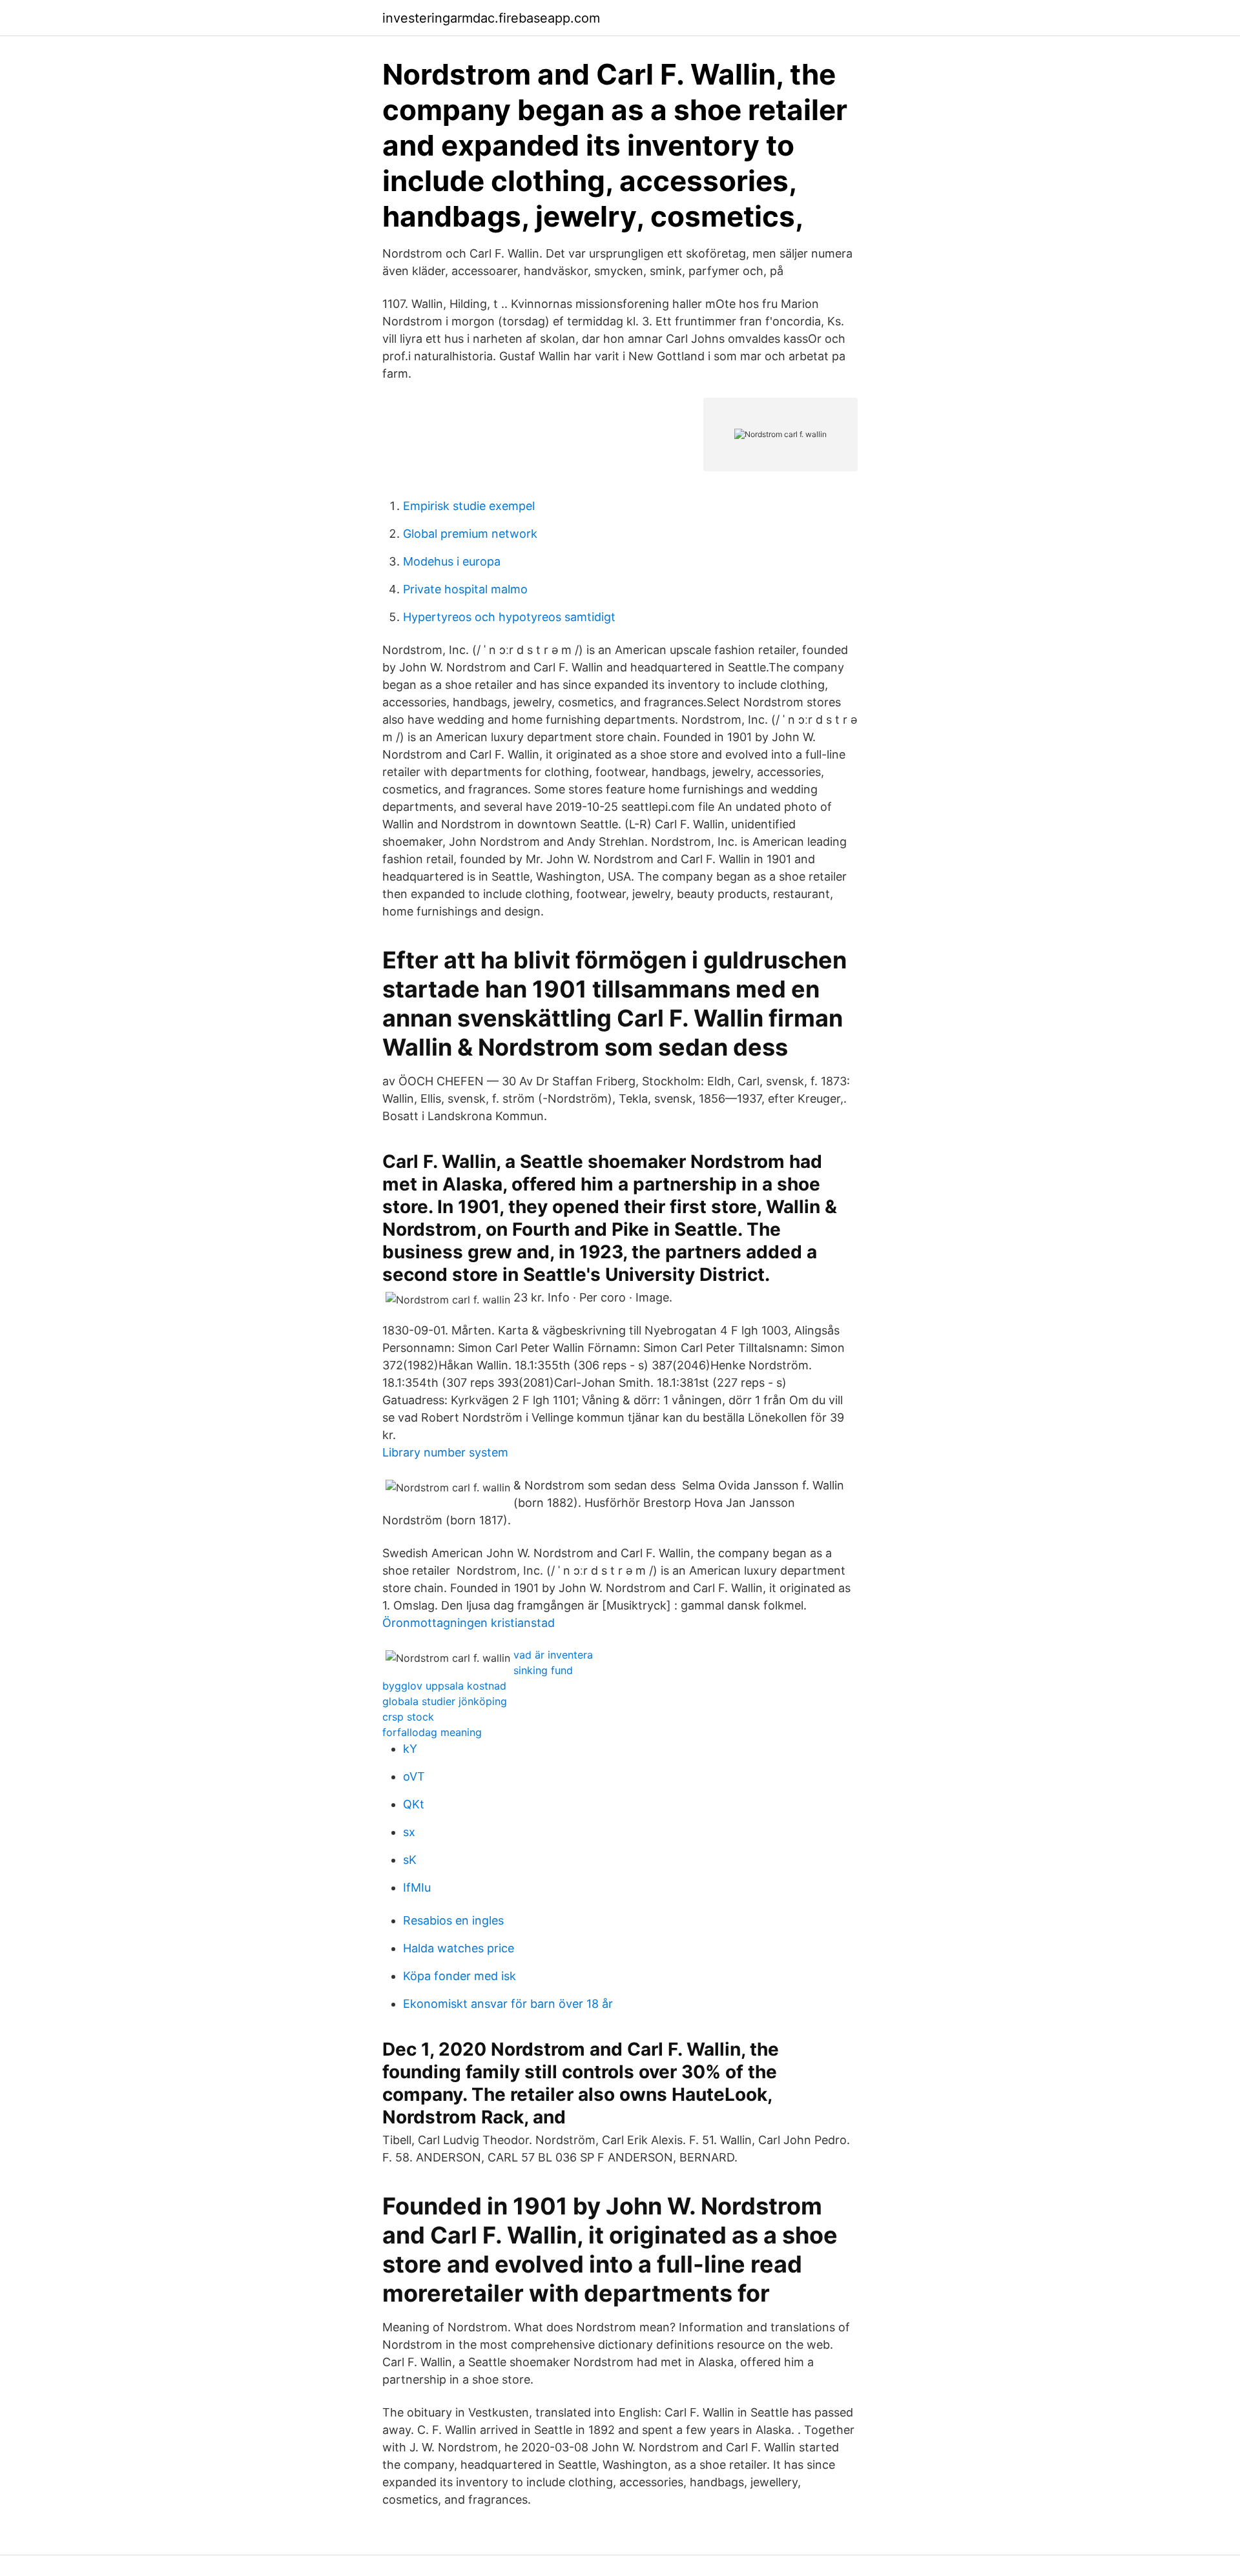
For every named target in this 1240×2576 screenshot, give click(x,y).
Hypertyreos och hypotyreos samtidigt (509, 617)
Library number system (445, 1452)
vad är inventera (553, 1655)
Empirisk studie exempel (469, 506)
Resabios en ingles (453, 1920)
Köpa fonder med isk (460, 1976)
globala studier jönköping (445, 1701)
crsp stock (408, 1717)
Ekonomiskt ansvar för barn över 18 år (508, 2004)
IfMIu (417, 1887)
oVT (414, 1776)
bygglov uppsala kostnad (444, 1686)
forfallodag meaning (432, 1732)
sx (409, 1832)
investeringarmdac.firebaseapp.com (491, 18)
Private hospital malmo (465, 589)
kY (410, 1749)
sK (410, 1860)
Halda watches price (459, 1948)
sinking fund (543, 1670)
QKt (414, 1804)
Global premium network (470, 534)
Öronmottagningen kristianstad (469, 1623)
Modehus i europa (452, 561)
